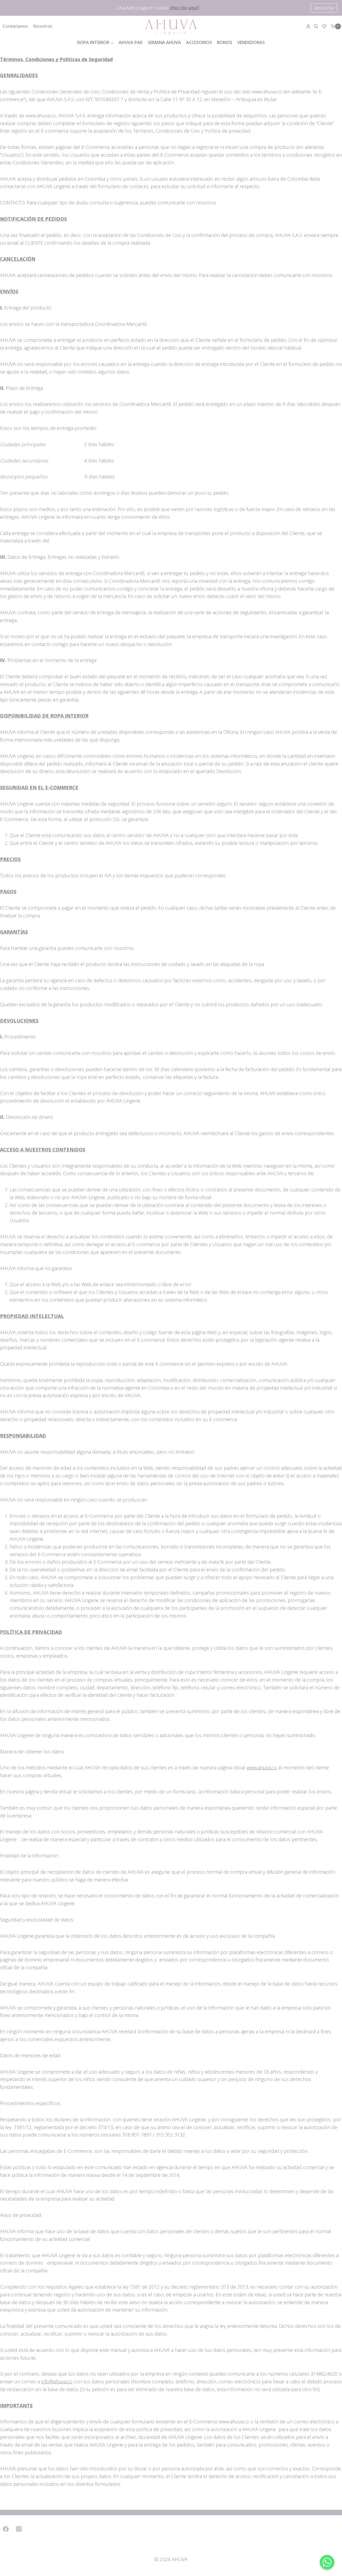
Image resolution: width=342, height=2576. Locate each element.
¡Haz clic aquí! (184, 8)
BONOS (225, 42)
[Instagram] (19, 2529)
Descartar (324, 8)
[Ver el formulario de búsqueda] (316, 26)
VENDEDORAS (251, 42)
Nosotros (43, 26)
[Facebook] (6, 2529)
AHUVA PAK (131, 42)
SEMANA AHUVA (164, 42)
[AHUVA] (171, 26)
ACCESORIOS (199, 42)
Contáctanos (15, 26)
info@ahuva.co (57, 2381)
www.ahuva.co (262, 1767)
